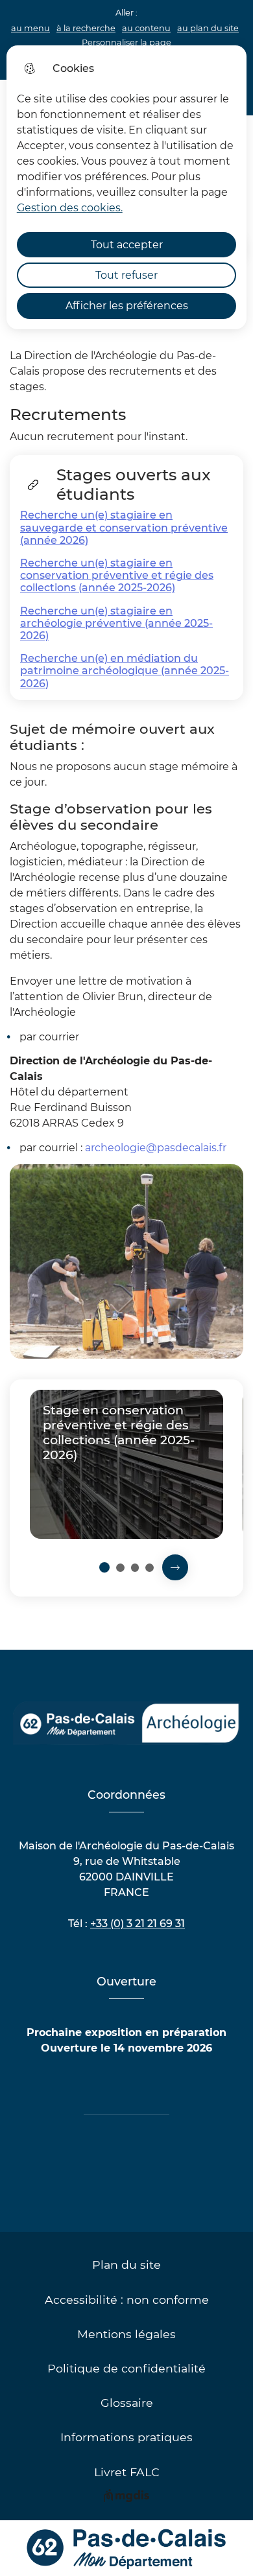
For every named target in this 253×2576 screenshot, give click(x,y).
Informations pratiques (126, 2437)
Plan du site (126, 2265)
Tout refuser (126, 275)
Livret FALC (127, 2472)
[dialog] (127, 187)
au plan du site (208, 28)
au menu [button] (30, 28)
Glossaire (127, 2403)
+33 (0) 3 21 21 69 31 (138, 1924)
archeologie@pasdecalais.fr (156, 1148)
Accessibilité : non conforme (127, 2300)
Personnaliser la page (126, 42)
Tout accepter (127, 245)
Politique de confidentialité (126, 2368)
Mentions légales (126, 2334)
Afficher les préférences (127, 306)
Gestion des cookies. (70, 208)
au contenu (146, 28)
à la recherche (86, 28)
